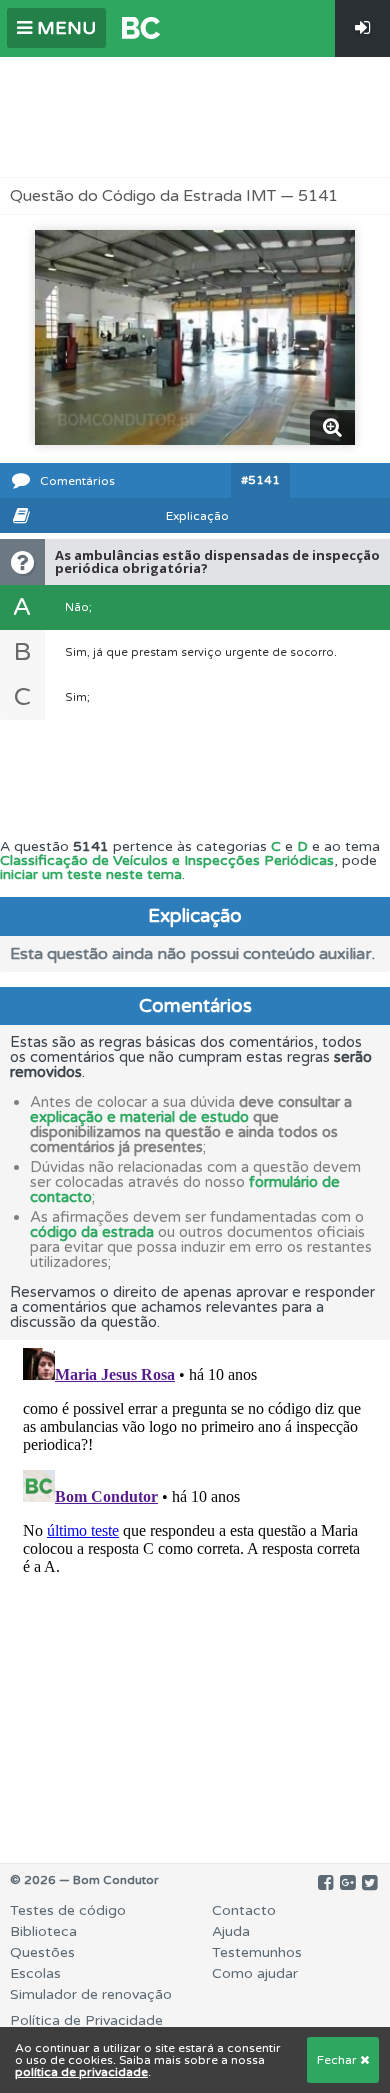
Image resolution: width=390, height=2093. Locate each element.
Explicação (197, 516)
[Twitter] (369, 1883)
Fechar (338, 2060)
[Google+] (347, 1883)
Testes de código (68, 1910)
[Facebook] (325, 1883)
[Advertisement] (195, 117)
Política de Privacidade (86, 2020)
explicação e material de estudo (139, 1117)
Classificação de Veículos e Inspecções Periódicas (167, 860)
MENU (64, 28)
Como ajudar (255, 1973)
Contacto (244, 1910)
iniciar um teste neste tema (91, 874)
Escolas (35, 1973)
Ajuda (231, 1931)
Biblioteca (43, 1931)
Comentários (77, 481)
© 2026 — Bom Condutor (84, 1880)
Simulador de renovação (91, 1994)
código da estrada (92, 1232)
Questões (42, 1952)
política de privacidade (81, 2072)
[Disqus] (195, 1590)
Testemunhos (257, 1952)
